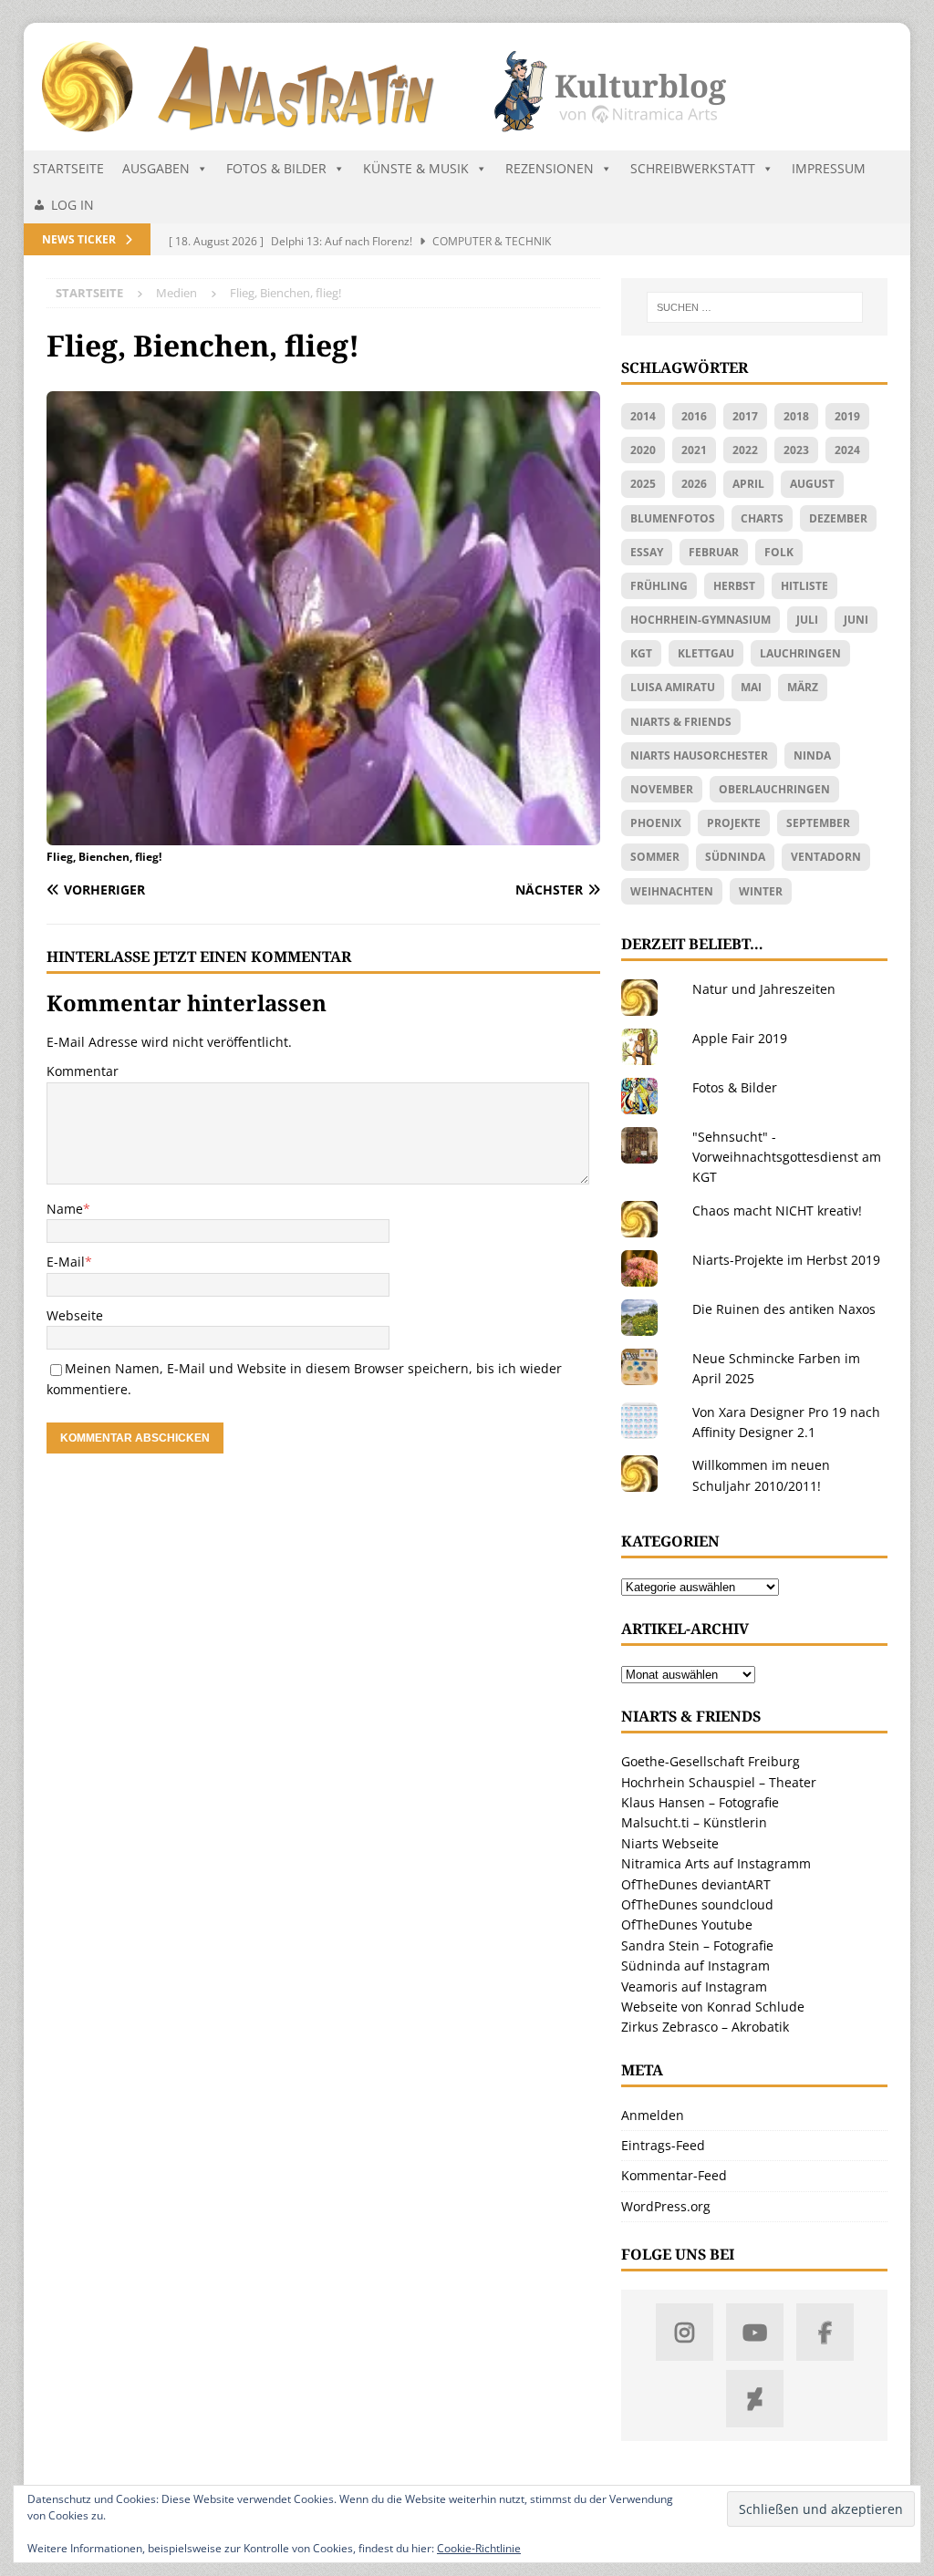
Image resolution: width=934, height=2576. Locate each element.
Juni (856, 620)
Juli (807, 620)
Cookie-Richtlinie (479, 2548)
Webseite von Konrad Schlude (713, 2007)
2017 (745, 416)
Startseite (68, 168)
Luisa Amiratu (673, 687)
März (803, 687)
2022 (745, 450)
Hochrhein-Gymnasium (700, 620)
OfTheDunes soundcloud (697, 1904)
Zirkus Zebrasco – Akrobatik (705, 2027)
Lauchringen (800, 653)
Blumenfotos (673, 518)
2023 (796, 450)
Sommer (655, 857)
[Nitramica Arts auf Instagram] (685, 2332)
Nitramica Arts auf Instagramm (716, 1863)
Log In (73, 205)
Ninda (812, 755)
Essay (647, 552)
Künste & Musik (416, 168)
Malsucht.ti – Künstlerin (694, 1822)
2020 (643, 450)
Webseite (75, 1315)
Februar (714, 552)
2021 (694, 450)
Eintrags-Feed (663, 2145)
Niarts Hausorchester (699, 755)
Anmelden (653, 2115)
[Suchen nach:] (755, 307)
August (812, 484)
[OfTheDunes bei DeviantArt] (755, 2399)
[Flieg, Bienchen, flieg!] (323, 835)
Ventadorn (826, 857)
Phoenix (656, 823)
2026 (694, 484)
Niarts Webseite (670, 1843)
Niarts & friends (681, 722)
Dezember (838, 518)
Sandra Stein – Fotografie (697, 1945)
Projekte (734, 823)
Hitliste (804, 586)
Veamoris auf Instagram (694, 1986)
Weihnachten (672, 891)
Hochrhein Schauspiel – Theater (719, 1782)
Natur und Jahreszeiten (764, 989)
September (818, 823)
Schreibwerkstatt (693, 168)
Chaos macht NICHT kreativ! (777, 1210)
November (662, 789)
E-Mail (66, 1262)
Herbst (734, 586)
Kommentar (83, 1071)
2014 (643, 416)
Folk (779, 552)
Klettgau (706, 653)
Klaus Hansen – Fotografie (700, 1802)
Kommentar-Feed (674, 2175)
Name (65, 1209)
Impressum (829, 168)
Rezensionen (550, 168)
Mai (751, 687)
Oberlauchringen (774, 789)
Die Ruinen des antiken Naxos (784, 1309)
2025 (643, 484)
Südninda (735, 857)
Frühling (659, 586)
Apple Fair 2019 (740, 1038)
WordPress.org (666, 2206)
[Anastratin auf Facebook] (825, 2332)
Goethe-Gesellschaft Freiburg (711, 1761)
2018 (796, 416)
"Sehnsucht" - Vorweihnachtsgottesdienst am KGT (787, 1157)
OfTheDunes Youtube (687, 1924)
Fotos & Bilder (276, 168)
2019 (847, 416)
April (748, 484)
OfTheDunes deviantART (696, 1884)
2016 (694, 416)
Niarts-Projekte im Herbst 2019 (786, 1260)
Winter (761, 891)
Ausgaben (156, 168)
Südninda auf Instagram (695, 1966)
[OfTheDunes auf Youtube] (755, 2332)
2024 (847, 450)
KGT (641, 653)
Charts (762, 518)
